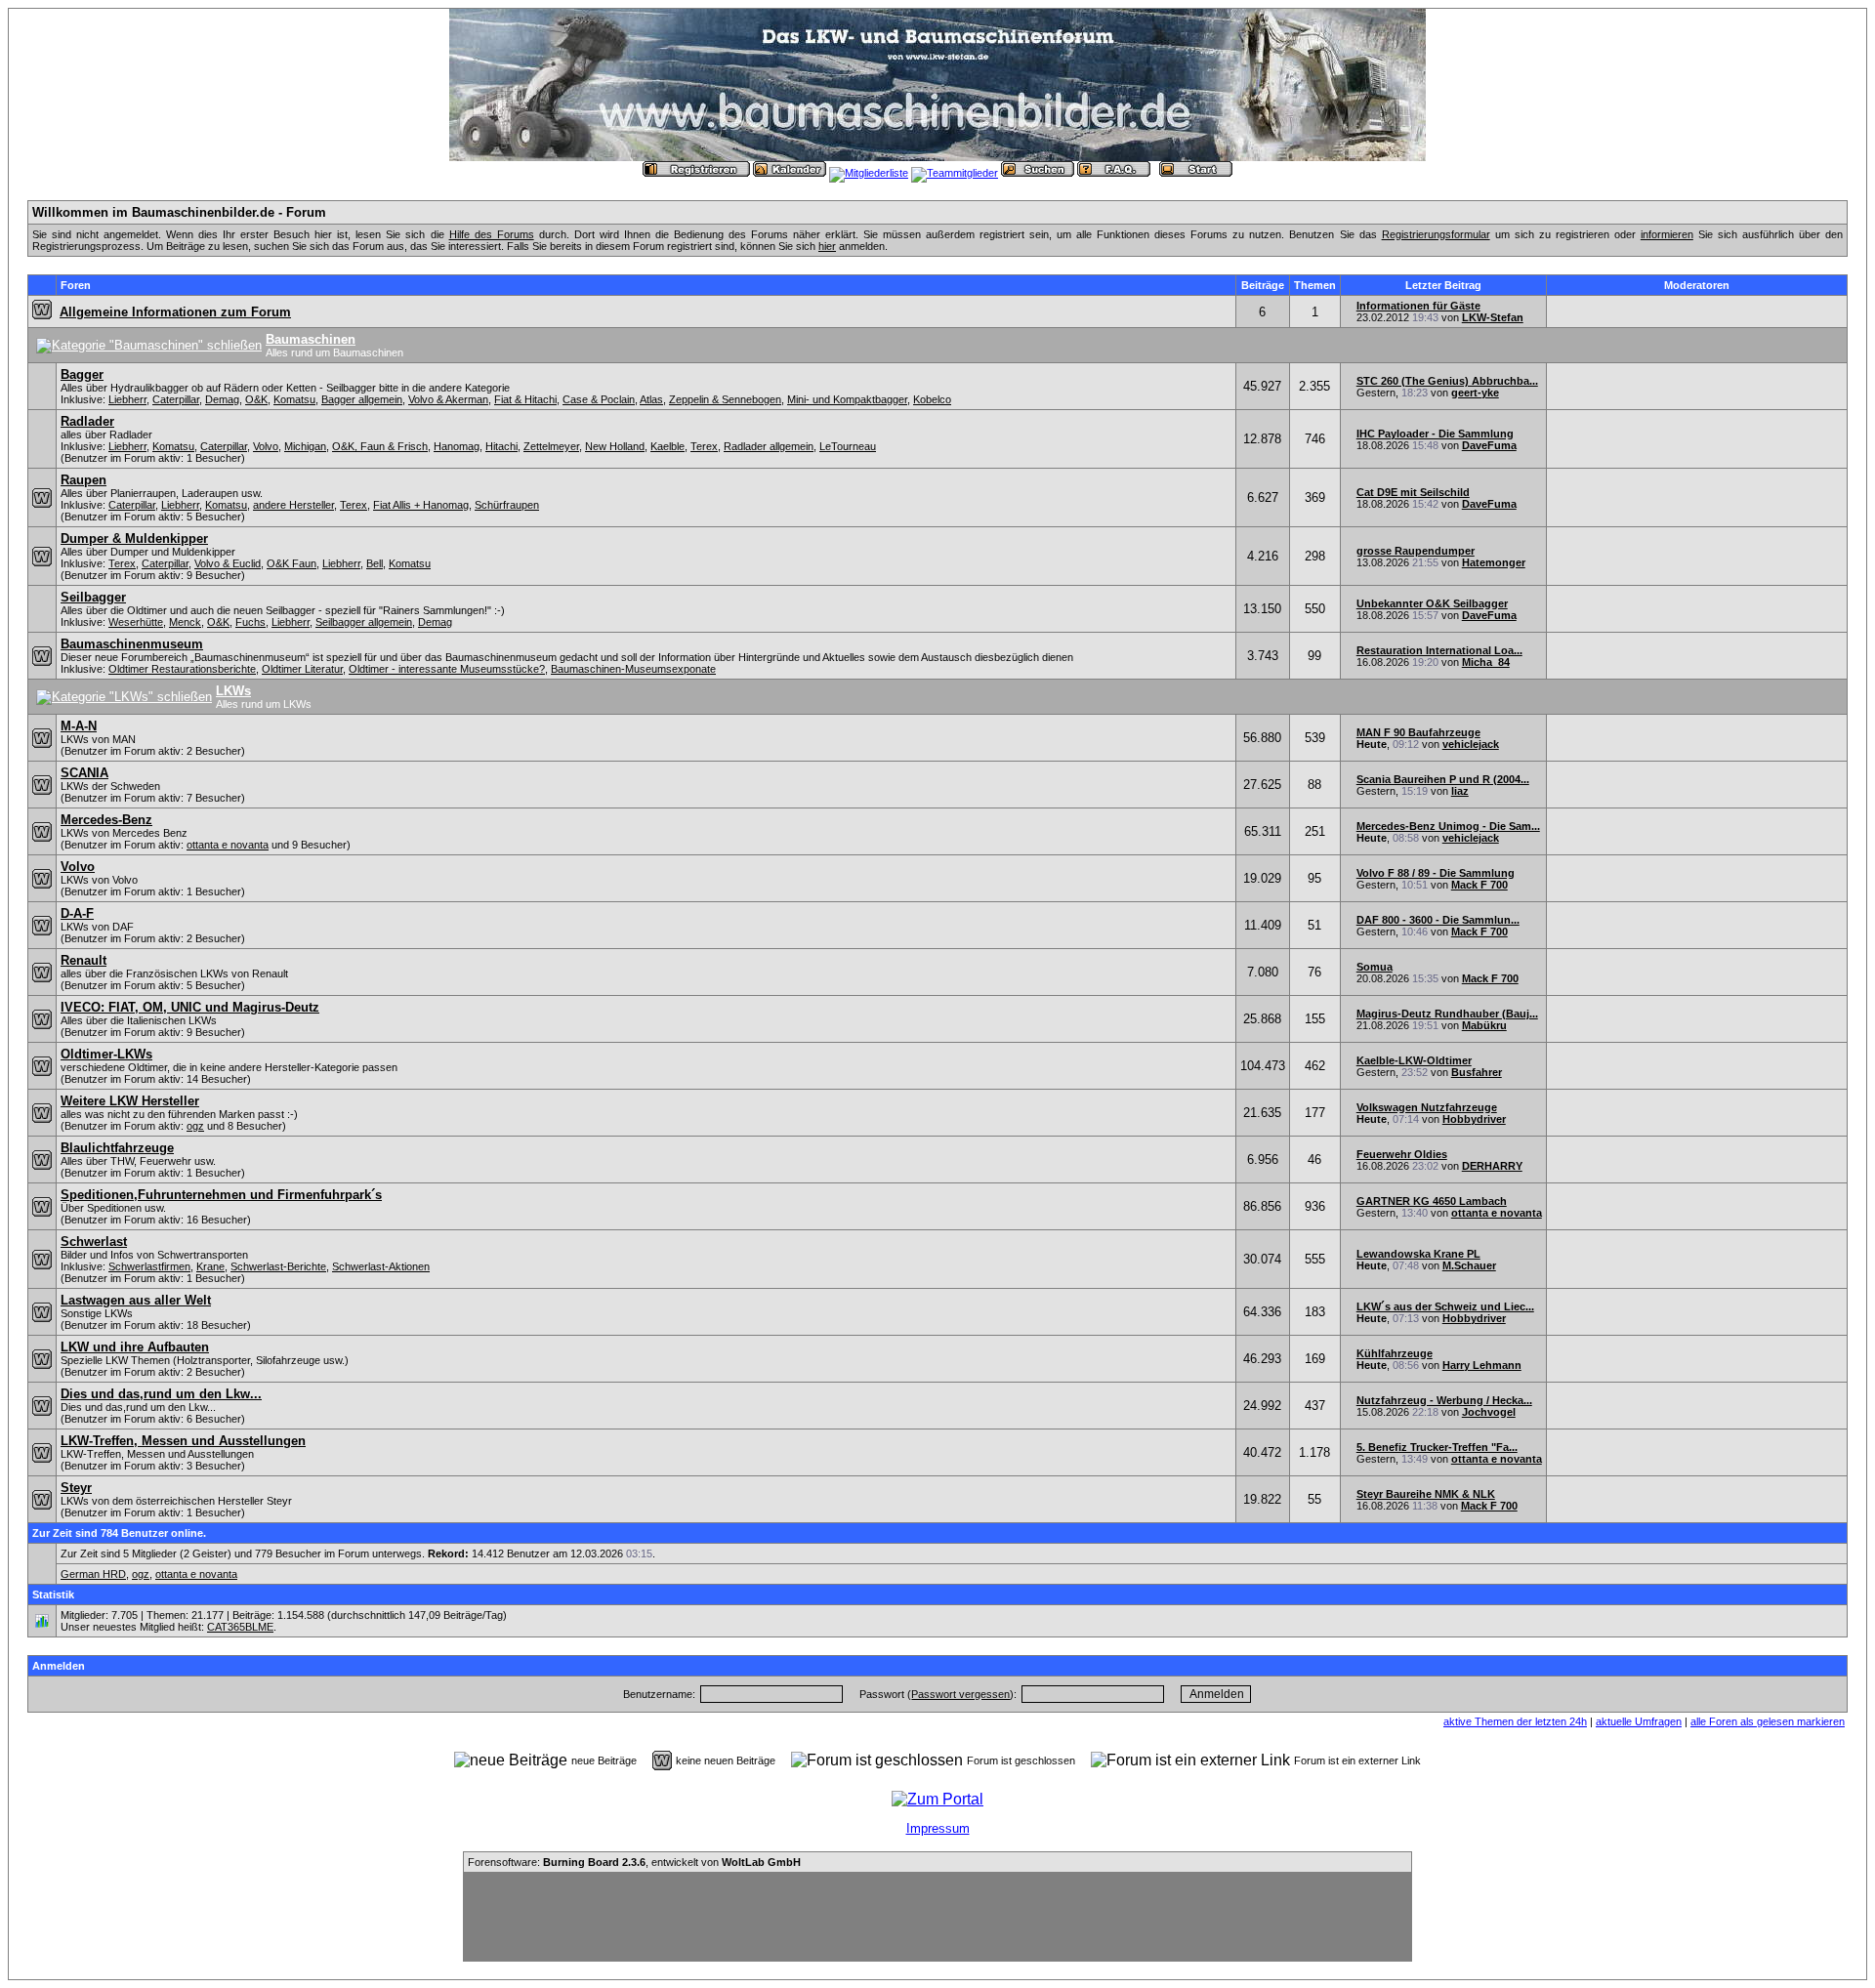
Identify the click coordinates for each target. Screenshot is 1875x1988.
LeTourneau (848, 446)
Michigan (305, 446)
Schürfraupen (507, 505)
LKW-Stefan (1493, 317)
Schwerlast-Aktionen (381, 1266)
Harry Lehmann (1482, 1365)
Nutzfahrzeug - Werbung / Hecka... (1444, 1400)
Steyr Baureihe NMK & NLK (1426, 1494)
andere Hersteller (293, 505)
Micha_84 (1486, 662)
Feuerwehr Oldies (1402, 1154)
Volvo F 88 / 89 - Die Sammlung (1436, 873)
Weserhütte (136, 622)
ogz (195, 1126)
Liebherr (127, 399)
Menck (185, 622)
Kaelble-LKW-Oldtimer (1414, 1060)
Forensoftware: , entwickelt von (634, 1862)
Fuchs (250, 622)
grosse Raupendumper (1416, 551)
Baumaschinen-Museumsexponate (633, 669)
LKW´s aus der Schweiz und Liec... (1445, 1306)
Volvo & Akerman (448, 399)
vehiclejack (1471, 744)
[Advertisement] (937, 1917)
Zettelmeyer (551, 446)
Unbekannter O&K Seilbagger (1432, 603)
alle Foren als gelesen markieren (1768, 1721)
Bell (375, 563)
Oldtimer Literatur (302, 669)
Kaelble (667, 446)
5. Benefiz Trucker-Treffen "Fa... (1437, 1447)
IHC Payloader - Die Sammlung (1435, 434)
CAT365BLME (240, 1627)
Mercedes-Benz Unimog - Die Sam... (1448, 826)
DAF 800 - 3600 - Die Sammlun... (1438, 920)
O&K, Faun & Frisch (380, 446)
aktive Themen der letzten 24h (1515, 1721)
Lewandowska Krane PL (1418, 1254)
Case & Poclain (599, 399)
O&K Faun (292, 563)
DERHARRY (1492, 1166)
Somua (1375, 967)
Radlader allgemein (769, 446)
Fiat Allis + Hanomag (421, 505)
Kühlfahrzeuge (1395, 1353)
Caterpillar (176, 399)
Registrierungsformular (1436, 234)
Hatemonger (1494, 562)
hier (827, 246)
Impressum (938, 1828)
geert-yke (1475, 393)
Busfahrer (1477, 1072)
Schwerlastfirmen (149, 1266)
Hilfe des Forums (492, 234)
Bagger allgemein (362, 399)
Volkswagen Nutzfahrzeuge (1427, 1107)
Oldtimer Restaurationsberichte (182, 669)
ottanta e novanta (228, 845)
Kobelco (932, 399)
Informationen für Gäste (1418, 306)
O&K (256, 399)
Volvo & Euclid (228, 563)
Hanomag (457, 446)
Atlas (651, 399)
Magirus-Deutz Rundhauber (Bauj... (1447, 1014)
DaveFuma (1489, 445)
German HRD (93, 1574)
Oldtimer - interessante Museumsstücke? (447, 669)
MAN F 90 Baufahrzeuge (1418, 732)
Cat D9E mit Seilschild (1413, 492)
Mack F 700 (1479, 885)
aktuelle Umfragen (1639, 1721)
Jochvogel (1489, 1412)
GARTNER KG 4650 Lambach (1432, 1201)
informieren (1667, 234)
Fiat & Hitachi (525, 399)
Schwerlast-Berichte (278, 1266)
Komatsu (294, 399)
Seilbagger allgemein (364, 622)
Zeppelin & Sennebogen (725, 399)
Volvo (266, 446)
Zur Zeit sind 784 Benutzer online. (119, 1533)
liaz (1460, 791)
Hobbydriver (1474, 1119)
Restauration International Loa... (1439, 650)
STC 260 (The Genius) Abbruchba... (1447, 381)
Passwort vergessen (960, 1694)
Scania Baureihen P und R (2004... (1443, 779)
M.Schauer (1469, 1265)
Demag (222, 399)
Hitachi (501, 446)
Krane (210, 1266)
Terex (704, 446)
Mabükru (1484, 1025)
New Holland (615, 446)
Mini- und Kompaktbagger (847, 399)
